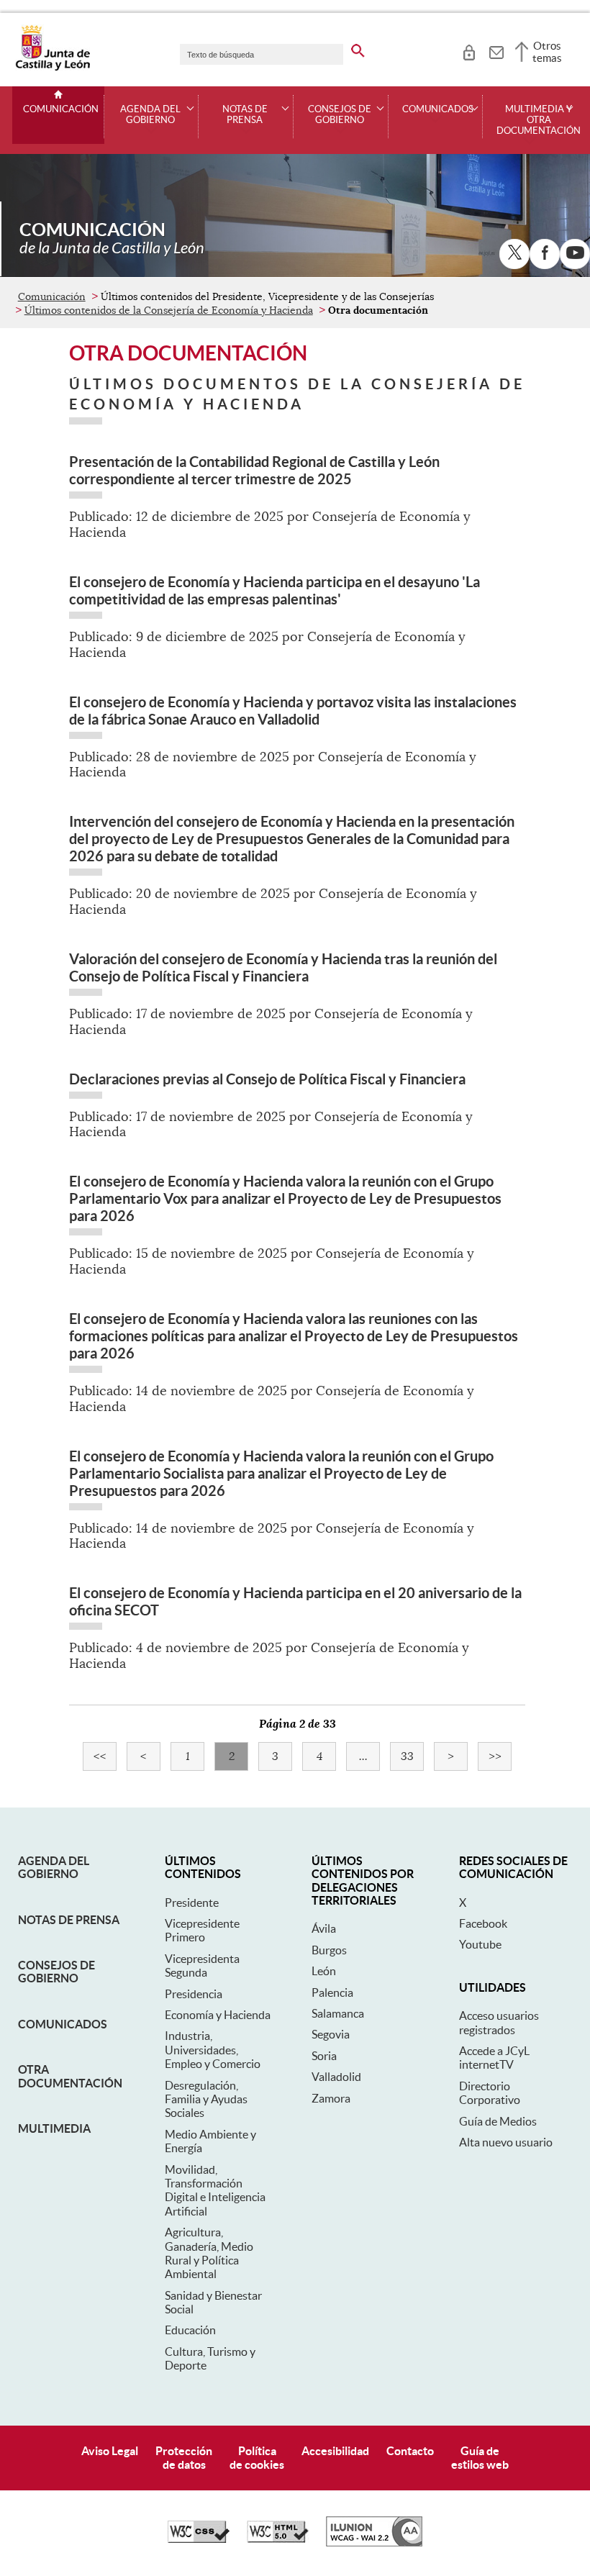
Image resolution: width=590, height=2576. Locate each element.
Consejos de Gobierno (56, 1972)
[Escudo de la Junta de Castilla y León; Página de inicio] (53, 68)
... (369, 1756)
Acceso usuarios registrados (499, 2022)
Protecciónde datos (184, 2458)
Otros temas (547, 52)
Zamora (331, 2098)
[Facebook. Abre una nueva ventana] (545, 254)
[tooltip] (469, 50)
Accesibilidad (335, 2451)
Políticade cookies (257, 2458)
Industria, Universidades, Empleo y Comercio (213, 2050)
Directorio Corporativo (490, 2093)
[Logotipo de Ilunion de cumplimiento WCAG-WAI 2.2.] (374, 2543)
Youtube (480, 1944)
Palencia (332, 1992)
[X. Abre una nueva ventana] (514, 254)
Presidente (192, 1902)
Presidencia (194, 1994)
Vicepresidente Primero (202, 1930)
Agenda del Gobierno (54, 1867)
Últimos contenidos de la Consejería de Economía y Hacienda (169, 310)
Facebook (483, 1923)
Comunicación (61, 109)
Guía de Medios (498, 2121)
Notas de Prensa (69, 1920)
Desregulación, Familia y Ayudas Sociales (206, 2099)
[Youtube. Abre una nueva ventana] (575, 254)
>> (500, 1756)
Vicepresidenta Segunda (202, 1965)
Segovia (331, 2034)
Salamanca (338, 2013)
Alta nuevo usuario (506, 2142)
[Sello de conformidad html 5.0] (278, 2539)
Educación (190, 2330)
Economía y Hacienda (218, 2015)
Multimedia (54, 2128)
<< (105, 1756)
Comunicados (63, 2024)
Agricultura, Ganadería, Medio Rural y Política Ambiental (209, 2253)
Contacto (410, 2451)
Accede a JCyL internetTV (494, 2058)
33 (412, 1756)
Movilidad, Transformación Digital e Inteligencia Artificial (215, 2190)
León (324, 1971)
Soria (324, 2056)
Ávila (324, 1928)
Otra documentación (70, 2076)
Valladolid (336, 2077)
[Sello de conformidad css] (199, 2539)
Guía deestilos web (480, 2458)
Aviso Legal (110, 2451)
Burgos (329, 1950)
